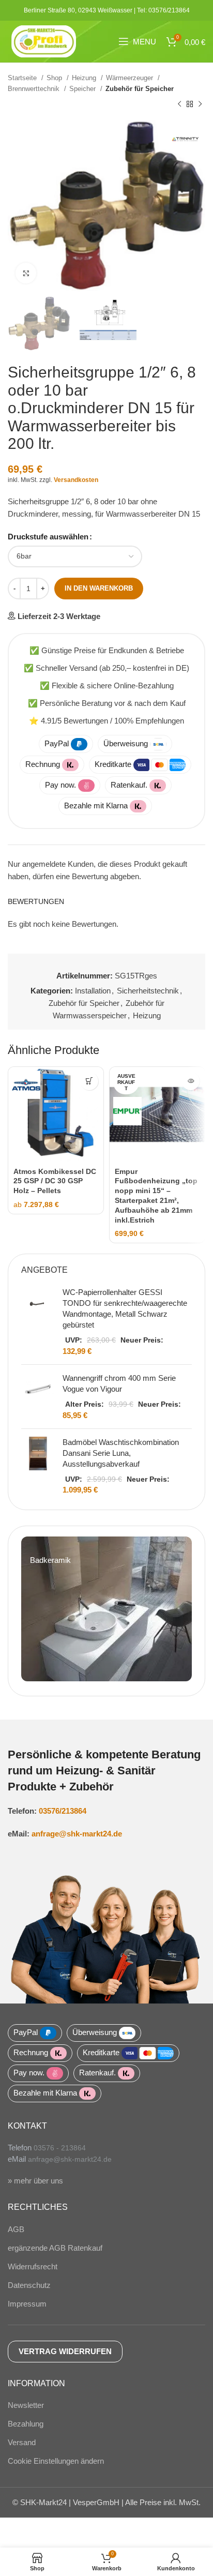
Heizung (85, 78)
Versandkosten (76, 480)
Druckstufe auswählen (48, 537)
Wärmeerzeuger (131, 78)
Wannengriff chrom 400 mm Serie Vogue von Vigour (119, 1383)
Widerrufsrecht (33, 2266)
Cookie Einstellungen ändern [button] (56, 2461)
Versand (22, 2442)
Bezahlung (26, 2424)
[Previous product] (179, 104)
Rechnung (43, 764)
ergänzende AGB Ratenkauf (55, 2248)
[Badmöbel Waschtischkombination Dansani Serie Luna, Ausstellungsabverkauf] (38, 1466)
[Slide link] (106, 1609)
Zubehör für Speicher (140, 89)
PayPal (57, 743)
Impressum (27, 2304)
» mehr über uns (35, 2181)
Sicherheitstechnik (148, 991)
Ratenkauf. (129, 785)
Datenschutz (29, 2285)
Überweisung (126, 743)
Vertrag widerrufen (65, 2351)
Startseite (23, 78)
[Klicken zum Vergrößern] (26, 273)
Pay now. (60, 785)
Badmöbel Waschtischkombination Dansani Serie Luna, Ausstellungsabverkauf (121, 1453)
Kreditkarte (113, 764)
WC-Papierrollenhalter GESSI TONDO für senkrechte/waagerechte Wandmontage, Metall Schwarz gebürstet (125, 1308)
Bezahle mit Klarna (96, 805)
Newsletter (26, 2405)
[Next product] (200, 104)
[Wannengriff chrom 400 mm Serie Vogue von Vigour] (38, 1397)
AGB (16, 2229)
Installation (93, 991)
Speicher (83, 89)
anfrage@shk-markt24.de (77, 1834)
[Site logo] (44, 41)
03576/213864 (63, 1811)
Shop (55, 78)
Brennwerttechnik (35, 89)
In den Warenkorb (99, 588)
